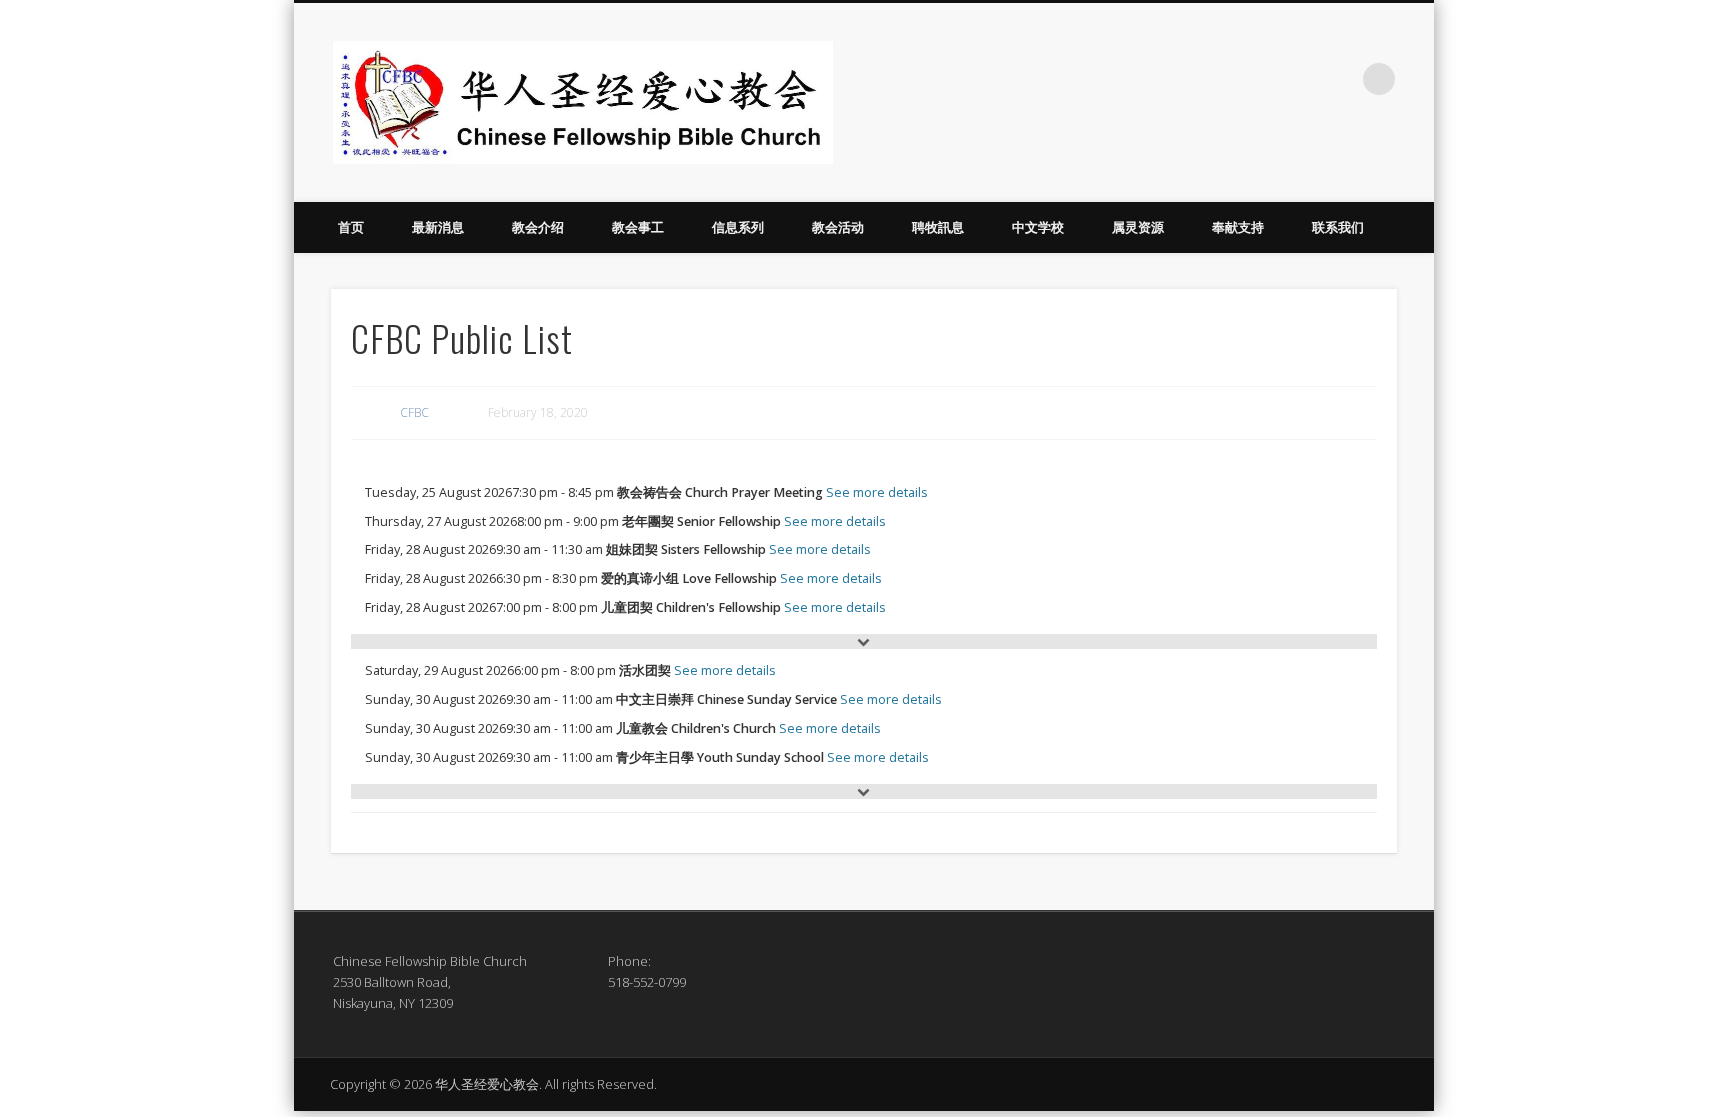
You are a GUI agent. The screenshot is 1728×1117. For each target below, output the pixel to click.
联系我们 (1338, 227)
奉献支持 (1238, 227)
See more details (877, 492)
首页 (351, 227)
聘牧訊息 (938, 227)
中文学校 (1038, 227)
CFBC (414, 412)
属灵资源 (1138, 227)
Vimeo (1338, 79)
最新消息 (438, 227)
